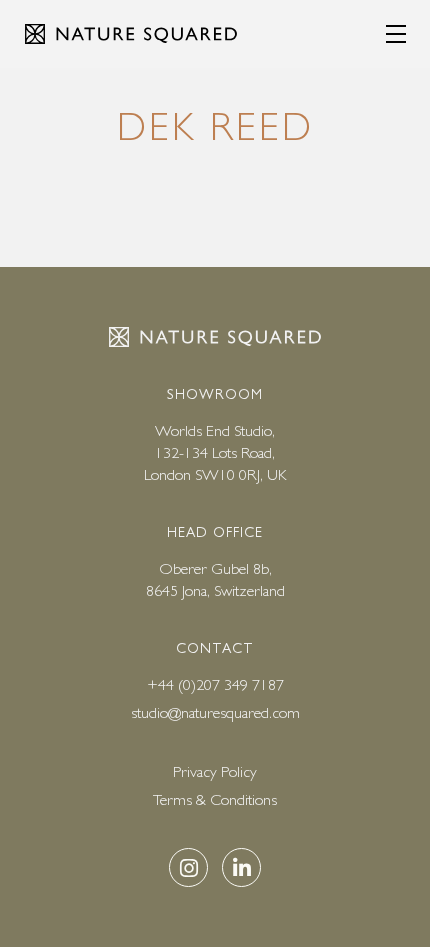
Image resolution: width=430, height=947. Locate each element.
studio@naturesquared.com (215, 712)
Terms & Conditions (215, 799)
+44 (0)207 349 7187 (215, 684)
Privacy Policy (215, 771)
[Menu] (396, 34)
